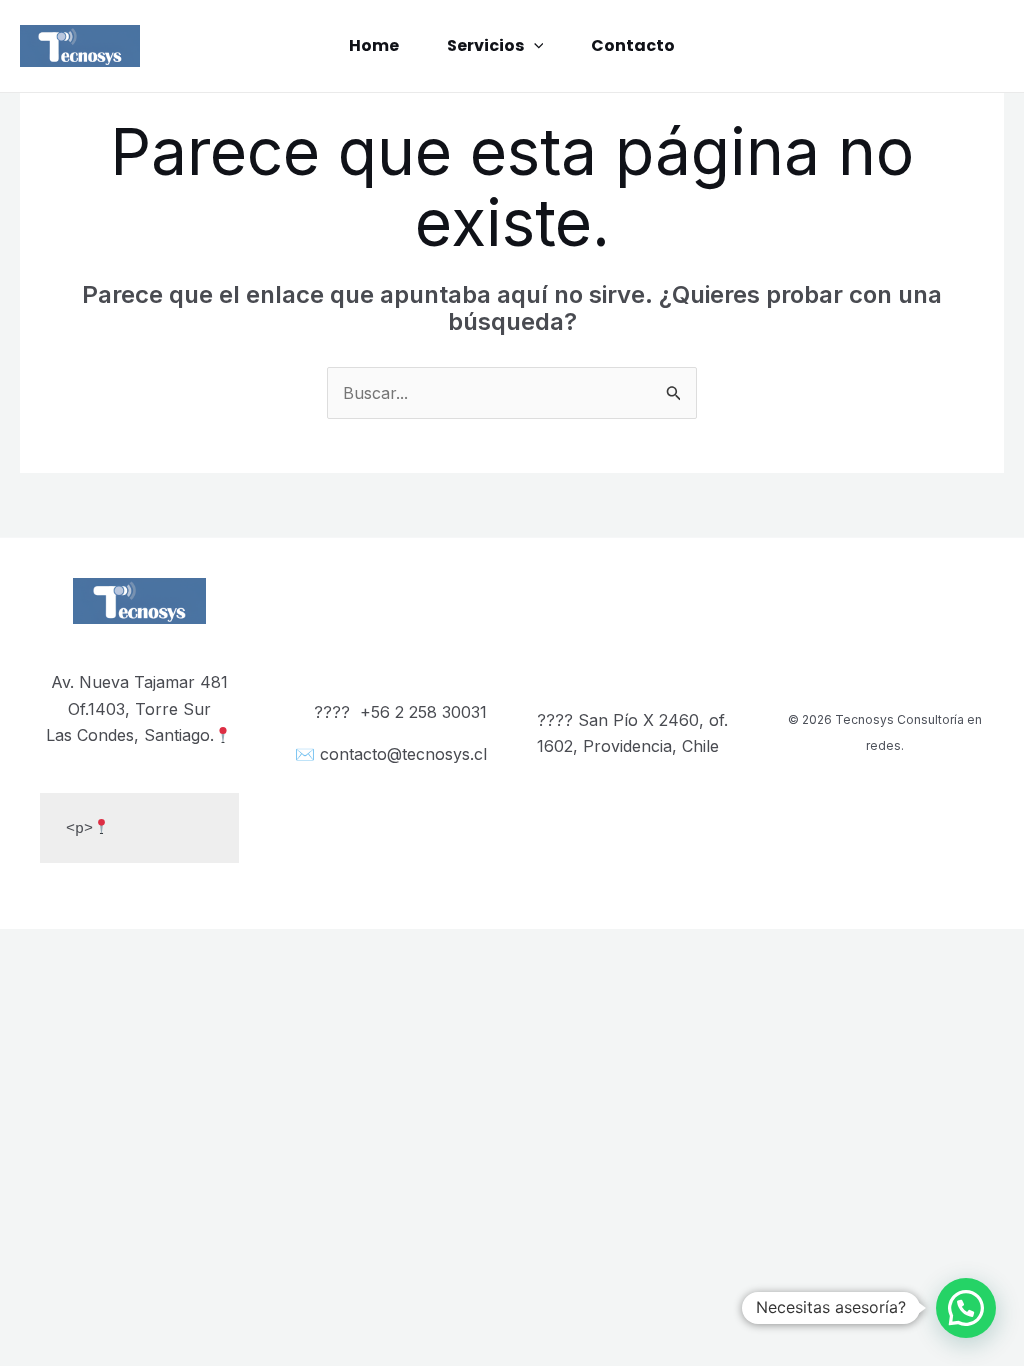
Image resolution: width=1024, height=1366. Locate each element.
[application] (534, 46)
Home (374, 45)
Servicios (485, 45)
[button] (966, 1308)
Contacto (633, 45)
